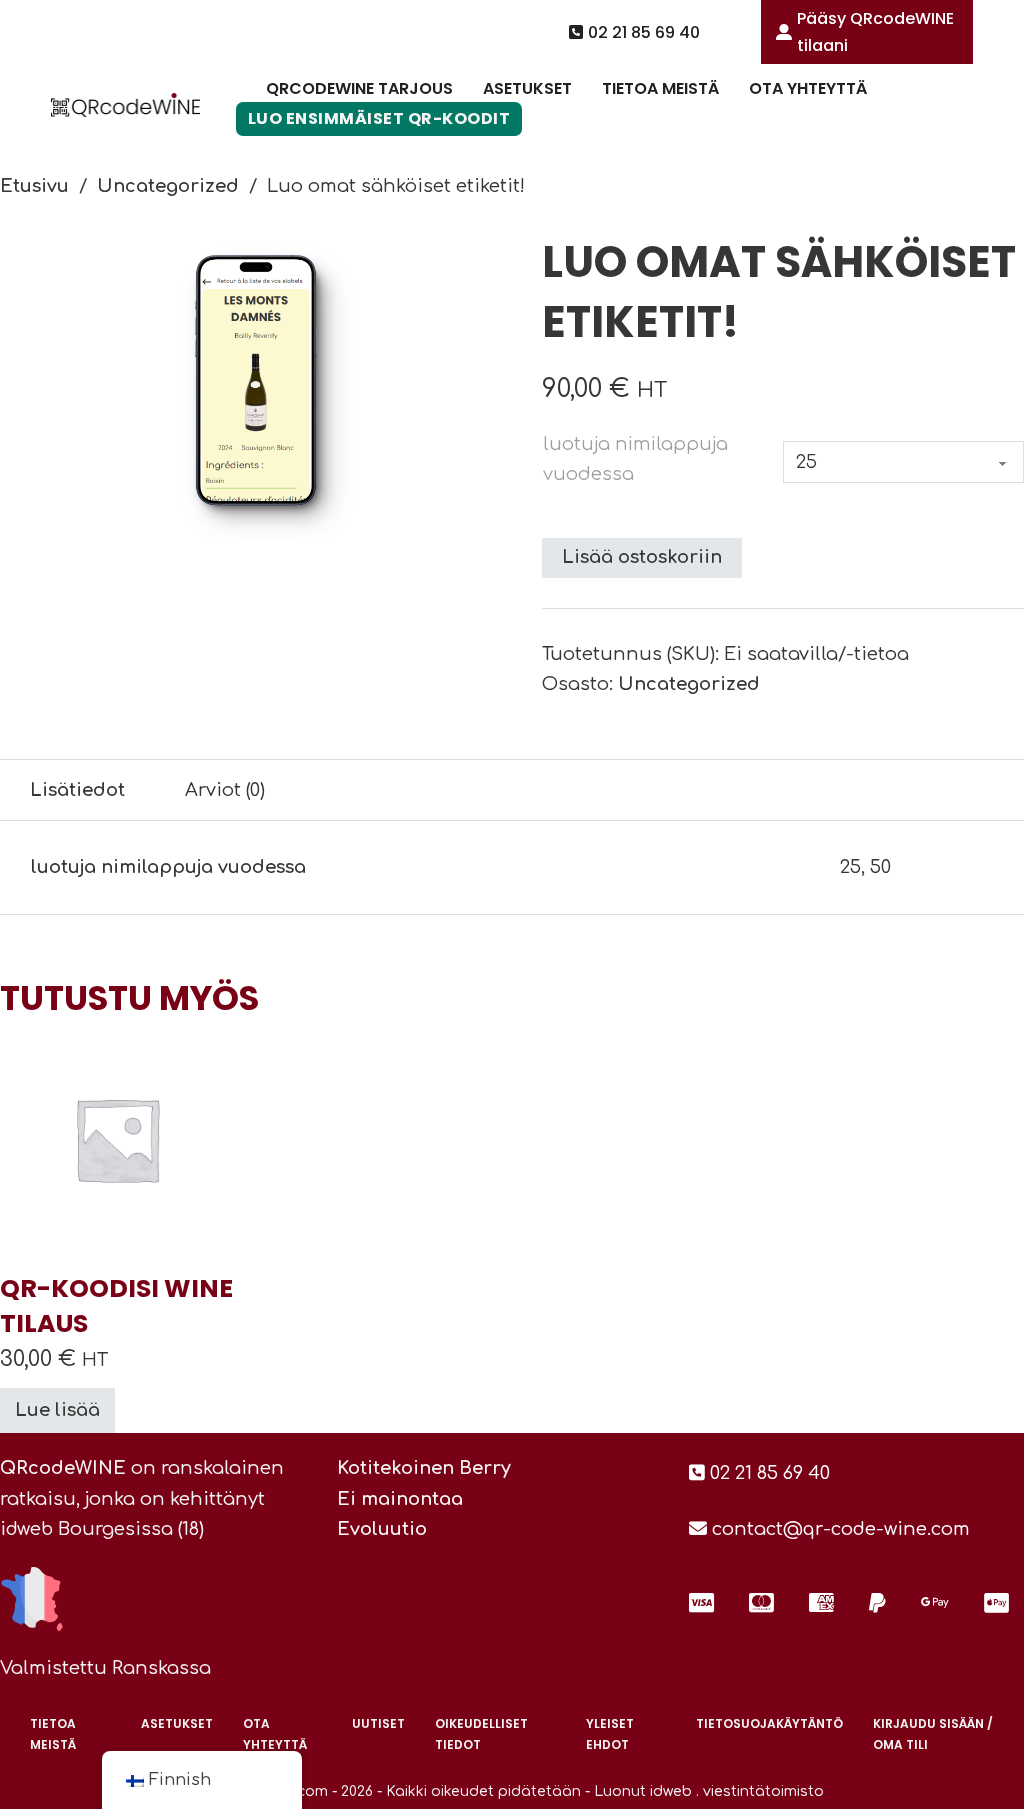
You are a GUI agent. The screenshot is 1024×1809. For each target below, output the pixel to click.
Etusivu (34, 186)
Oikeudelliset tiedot (481, 1733)
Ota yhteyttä (808, 88)
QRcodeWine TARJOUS (359, 88)
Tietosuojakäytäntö (769, 1723)
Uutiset (378, 1723)
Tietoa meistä (660, 88)
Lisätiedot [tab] (77, 790)
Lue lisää (57, 1410)
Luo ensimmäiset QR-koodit (379, 118)
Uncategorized (168, 186)
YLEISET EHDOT (610, 1733)
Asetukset (527, 88)
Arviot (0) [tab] (225, 790)
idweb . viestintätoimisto (737, 1791)
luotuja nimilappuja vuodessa (635, 459)
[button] (485, 259)
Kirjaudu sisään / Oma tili (933, 1733)
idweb (26, 1529)
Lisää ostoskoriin (642, 557)
